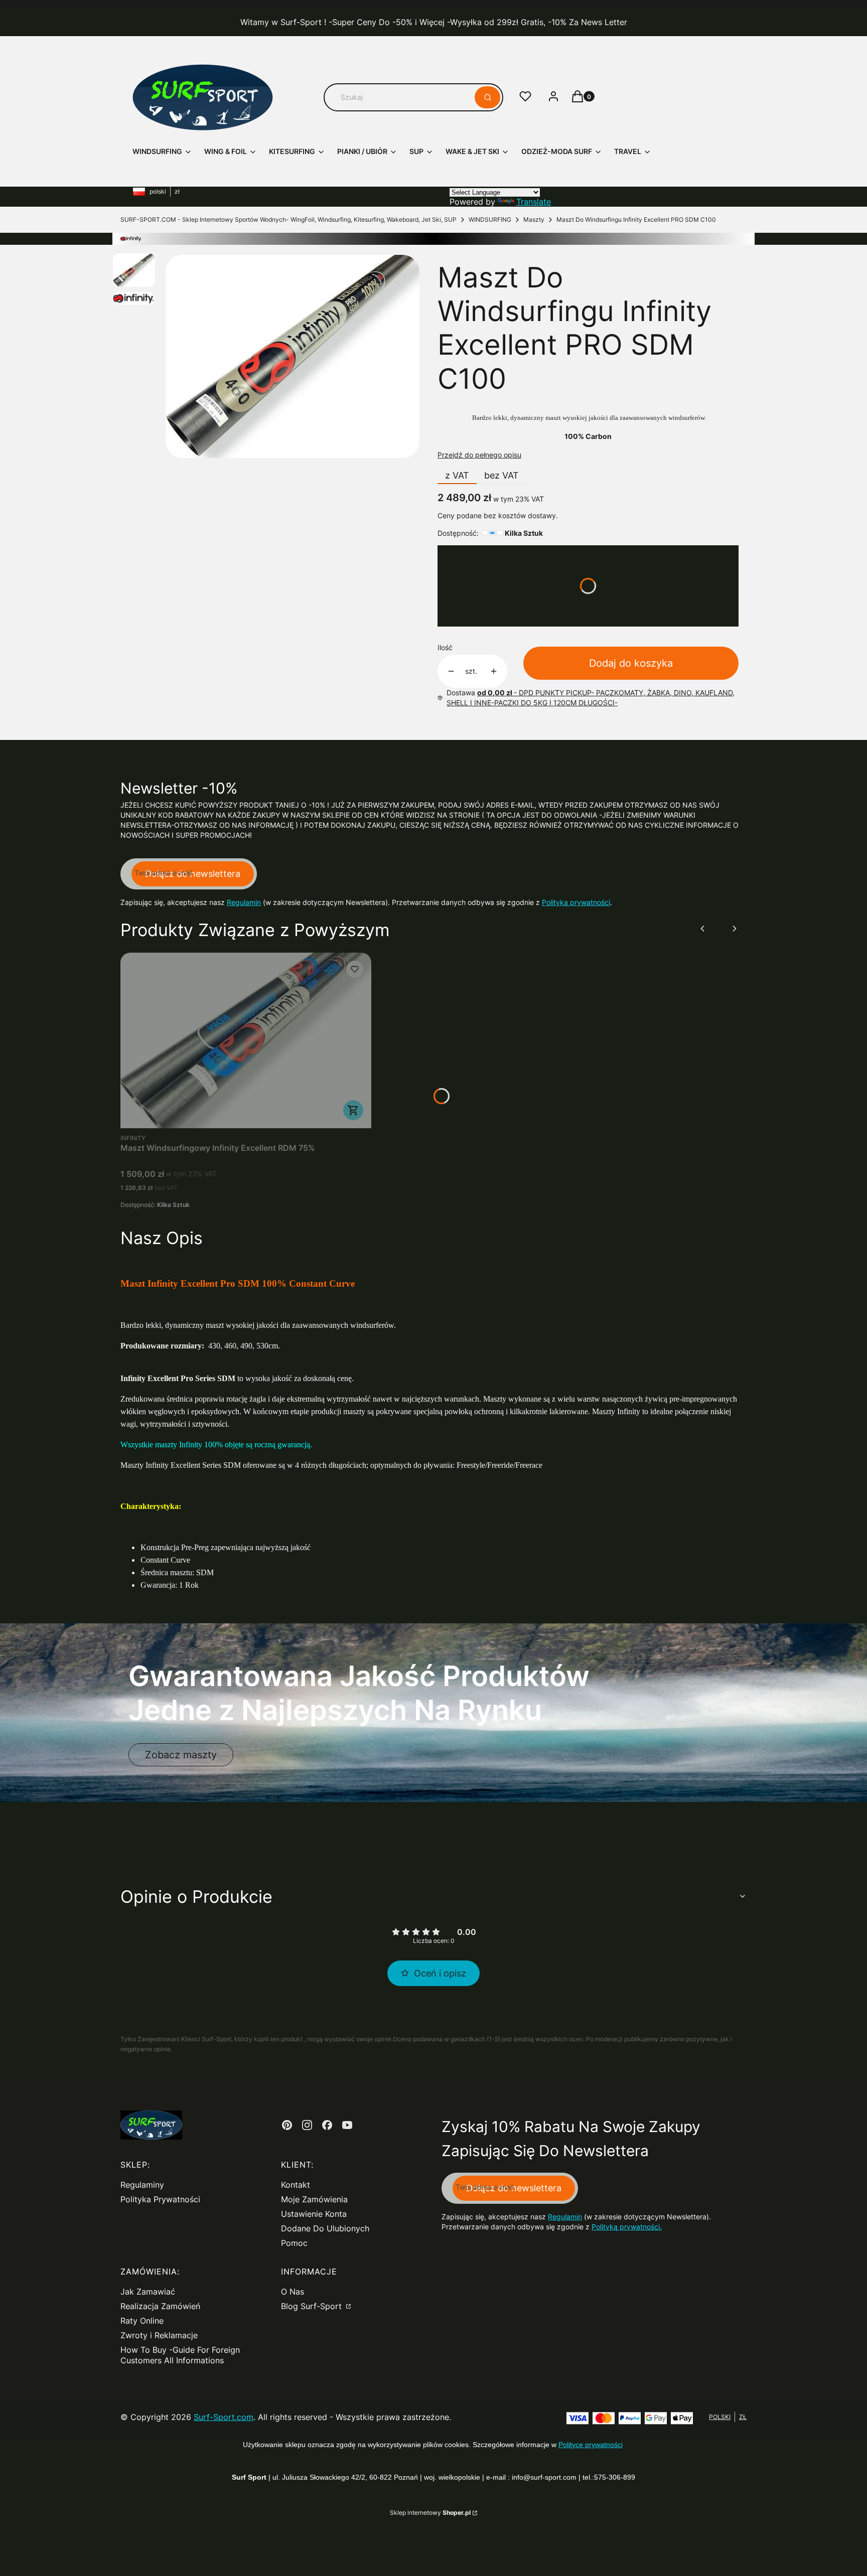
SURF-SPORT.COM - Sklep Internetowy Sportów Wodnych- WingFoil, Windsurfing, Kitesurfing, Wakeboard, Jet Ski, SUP (288, 219)
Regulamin (244, 902)
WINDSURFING (490, 219)
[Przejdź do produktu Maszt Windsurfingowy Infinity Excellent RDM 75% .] (246, 1040)
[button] (487, 97)
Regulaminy (142, 2185)
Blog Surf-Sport (313, 2306)
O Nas (293, 2292)
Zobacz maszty (181, 1755)
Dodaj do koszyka (631, 663)
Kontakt (296, 2185)
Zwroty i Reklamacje (159, 2335)
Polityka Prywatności (160, 2199)
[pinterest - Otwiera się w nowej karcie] (287, 2125)
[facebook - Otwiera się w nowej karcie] (327, 2125)
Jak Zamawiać (148, 2292)
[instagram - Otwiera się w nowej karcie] (307, 2125)
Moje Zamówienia (314, 2199)
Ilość (445, 647)
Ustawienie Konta (314, 2214)
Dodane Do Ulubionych (325, 2228)
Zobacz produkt (353, 1110)
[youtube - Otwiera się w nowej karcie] (347, 2125)
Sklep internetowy (430, 2513)
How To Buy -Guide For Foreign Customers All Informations (180, 2355)
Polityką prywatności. (627, 2227)
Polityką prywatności (576, 902)
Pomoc (294, 2243)
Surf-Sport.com (224, 2417)
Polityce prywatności (591, 2445)
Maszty (534, 219)
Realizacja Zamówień (160, 2306)
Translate (534, 202)
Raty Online (142, 2321)
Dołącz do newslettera (193, 874)
